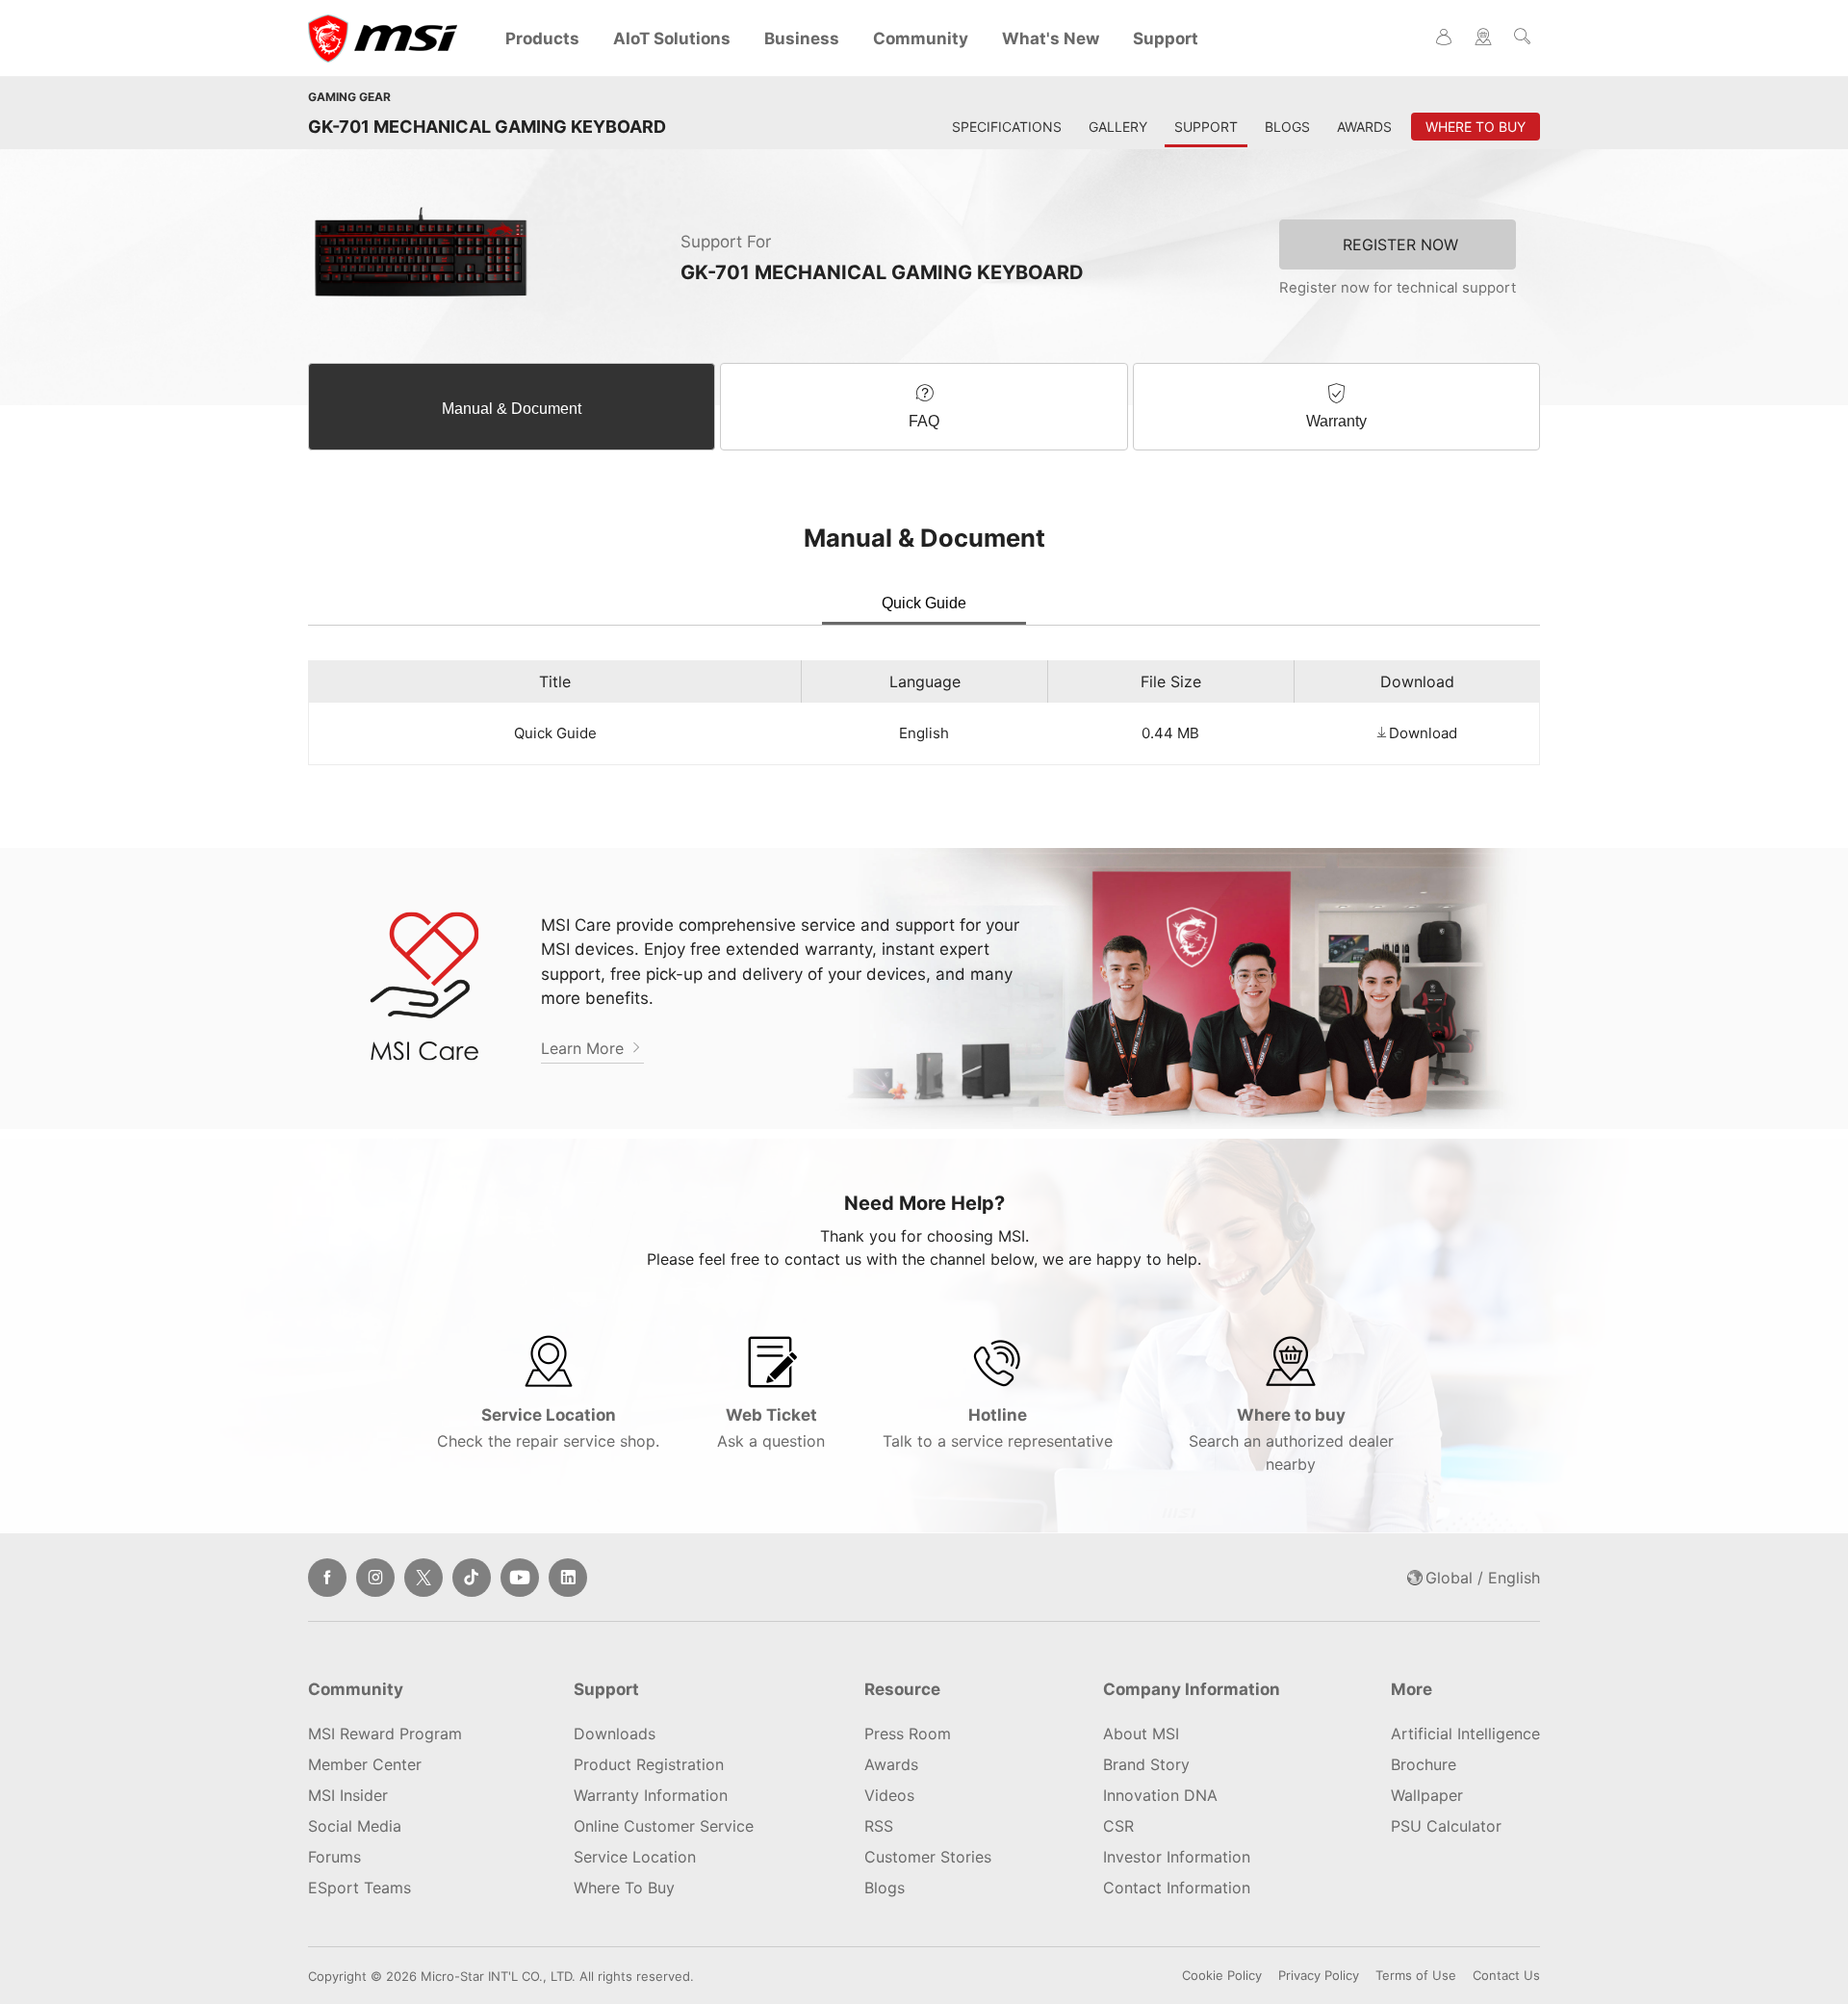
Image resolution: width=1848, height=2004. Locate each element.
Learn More (585, 1048)
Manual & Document (512, 409)
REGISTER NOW (1400, 244)
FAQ (924, 421)
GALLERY (1118, 127)
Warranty (1336, 421)
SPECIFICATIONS (1007, 127)
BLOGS (1287, 127)
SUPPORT (1206, 127)
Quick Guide (924, 603)
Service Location (548, 1428)
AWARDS (1364, 127)
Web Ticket (771, 1428)
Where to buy (1291, 1439)
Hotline (998, 1428)
